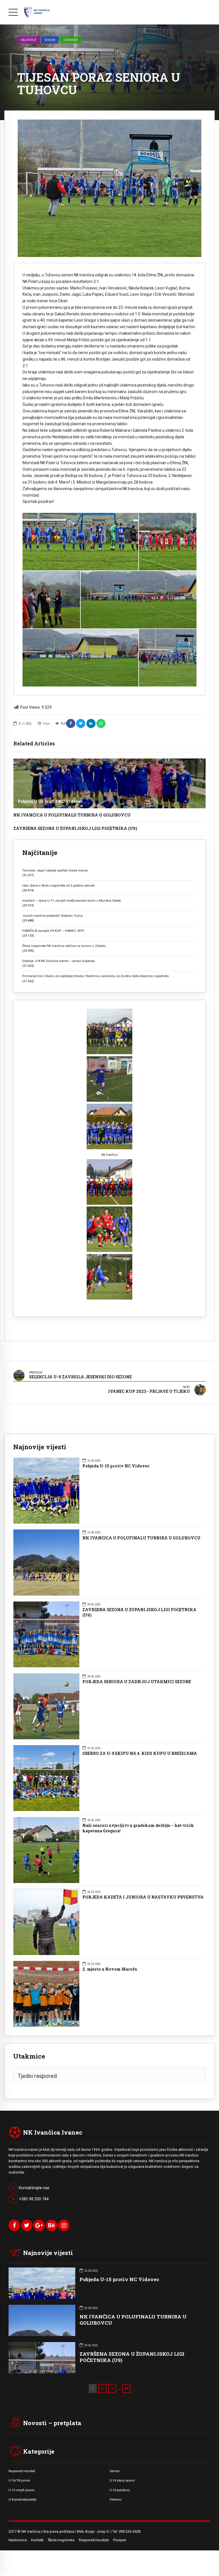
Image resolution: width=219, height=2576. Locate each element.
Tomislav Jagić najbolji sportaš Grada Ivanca (55, 870)
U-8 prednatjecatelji (23, 2499)
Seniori (50, 40)
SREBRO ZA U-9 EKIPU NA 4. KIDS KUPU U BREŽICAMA (140, 1753)
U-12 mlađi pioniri (22, 2490)
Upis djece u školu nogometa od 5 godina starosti (58, 885)
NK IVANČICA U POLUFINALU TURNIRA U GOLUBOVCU (72, 815)
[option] (109, 188)
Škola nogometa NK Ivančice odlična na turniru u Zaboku (64, 946)
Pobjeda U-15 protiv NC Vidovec (50, 801)
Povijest (120, 2540)
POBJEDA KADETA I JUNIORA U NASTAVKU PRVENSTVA (143, 1897)
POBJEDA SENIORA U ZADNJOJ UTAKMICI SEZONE (137, 1682)
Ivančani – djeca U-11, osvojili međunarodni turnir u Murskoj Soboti (72, 901)
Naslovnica (18, 2540)
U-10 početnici (120, 2490)
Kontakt (37, 2540)
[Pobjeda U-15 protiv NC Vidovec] (109, 783)
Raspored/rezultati (22, 2471)
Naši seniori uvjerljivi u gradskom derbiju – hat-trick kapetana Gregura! (138, 1828)
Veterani (115, 2499)
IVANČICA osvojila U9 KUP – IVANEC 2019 (53, 931)
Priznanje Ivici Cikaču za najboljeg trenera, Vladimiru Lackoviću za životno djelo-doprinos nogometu (96, 976)
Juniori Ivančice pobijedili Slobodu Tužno (52, 916)
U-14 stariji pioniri (122, 2480)
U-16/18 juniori (19, 2480)
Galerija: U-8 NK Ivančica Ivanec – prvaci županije (58, 961)
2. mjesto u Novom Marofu (110, 1969)
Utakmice (71, 40)
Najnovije (29, 40)
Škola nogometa (61, 2540)
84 (126, 2388)
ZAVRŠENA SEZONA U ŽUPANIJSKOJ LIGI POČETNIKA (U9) (75, 828)
